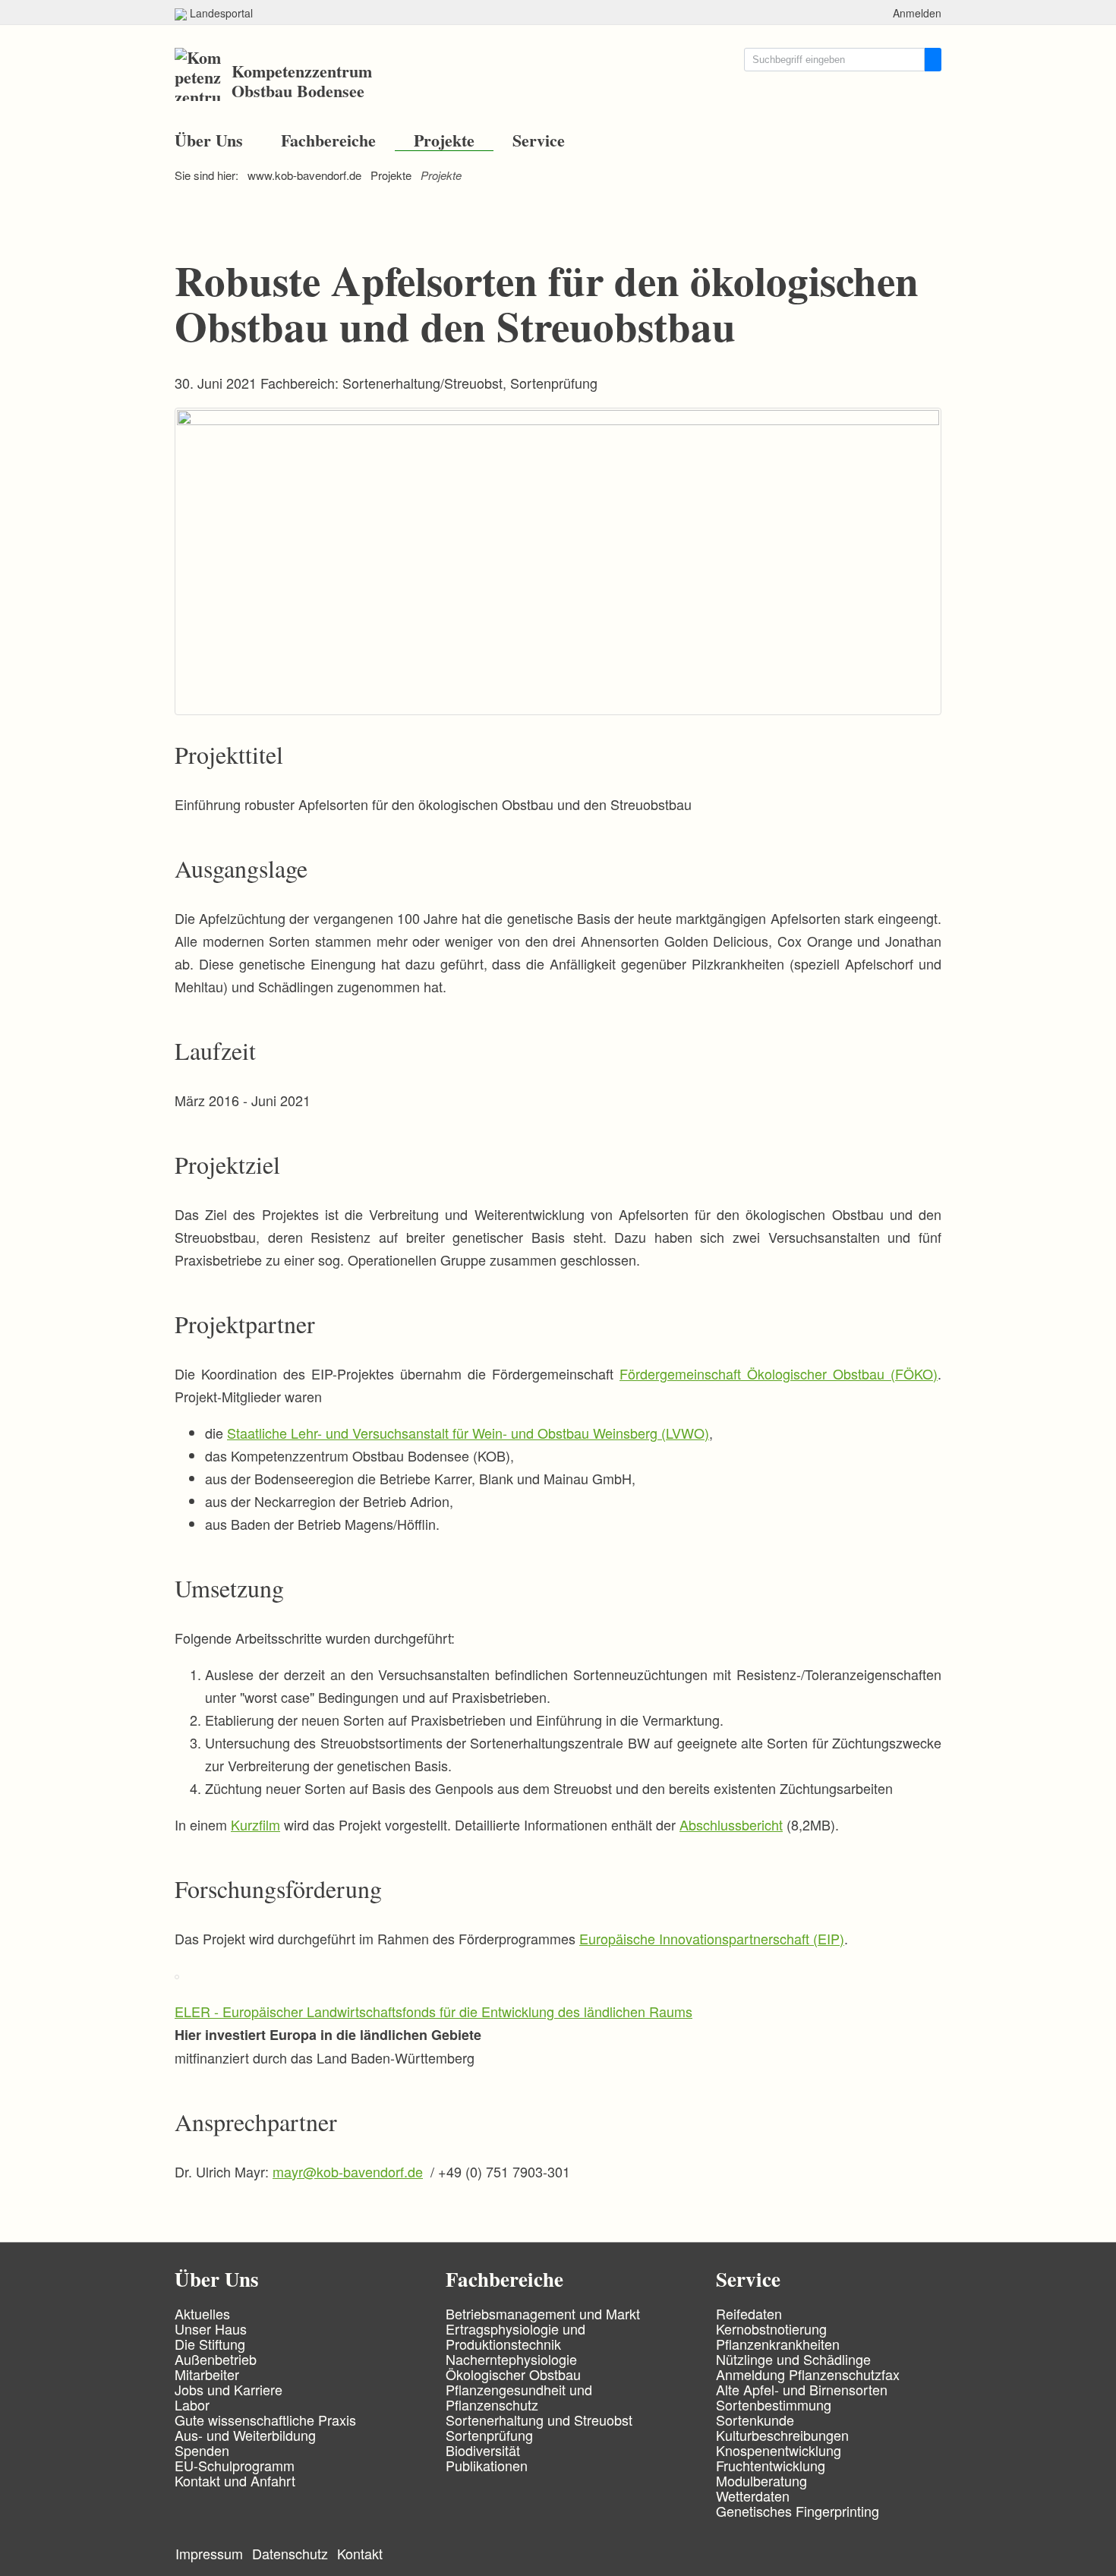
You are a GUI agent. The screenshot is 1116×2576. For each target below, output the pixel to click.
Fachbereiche (328, 140)
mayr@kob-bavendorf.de (348, 2171)
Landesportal (220, 13)
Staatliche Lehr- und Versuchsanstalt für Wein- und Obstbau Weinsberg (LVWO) (468, 1433)
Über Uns (209, 140)
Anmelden (917, 13)
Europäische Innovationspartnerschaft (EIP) (712, 1938)
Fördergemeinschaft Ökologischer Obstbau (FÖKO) (779, 1373)
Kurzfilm (255, 1824)
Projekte (444, 140)
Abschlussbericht (731, 1824)
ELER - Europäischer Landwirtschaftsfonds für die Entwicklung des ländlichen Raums (433, 2011)
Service (539, 140)
